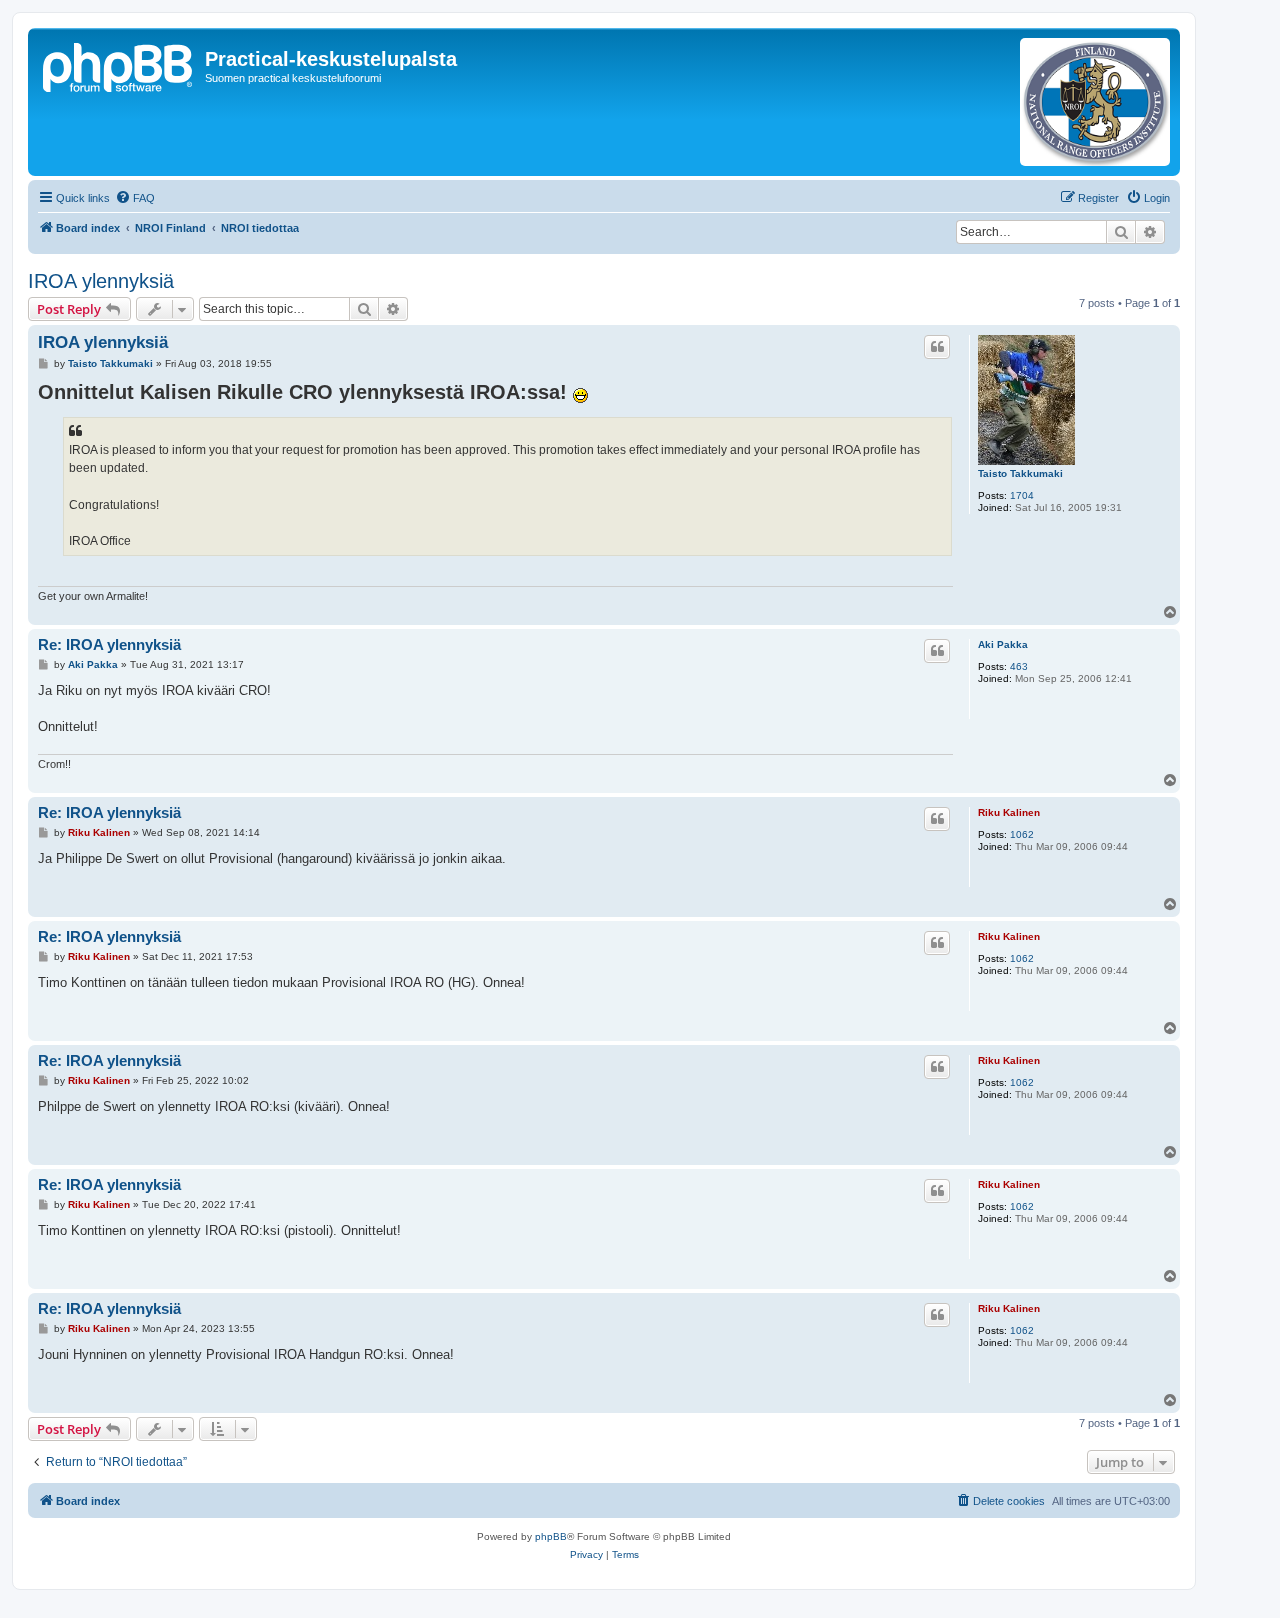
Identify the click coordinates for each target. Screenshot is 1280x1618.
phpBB (551, 1536)
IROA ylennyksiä (101, 281)
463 (1019, 666)
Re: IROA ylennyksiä (109, 644)
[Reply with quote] (937, 347)
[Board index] (119, 65)
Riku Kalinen (1009, 812)
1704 (1022, 495)
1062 (1022, 834)
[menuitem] (135, 198)
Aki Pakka (1003, 644)
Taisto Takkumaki (1020, 473)
